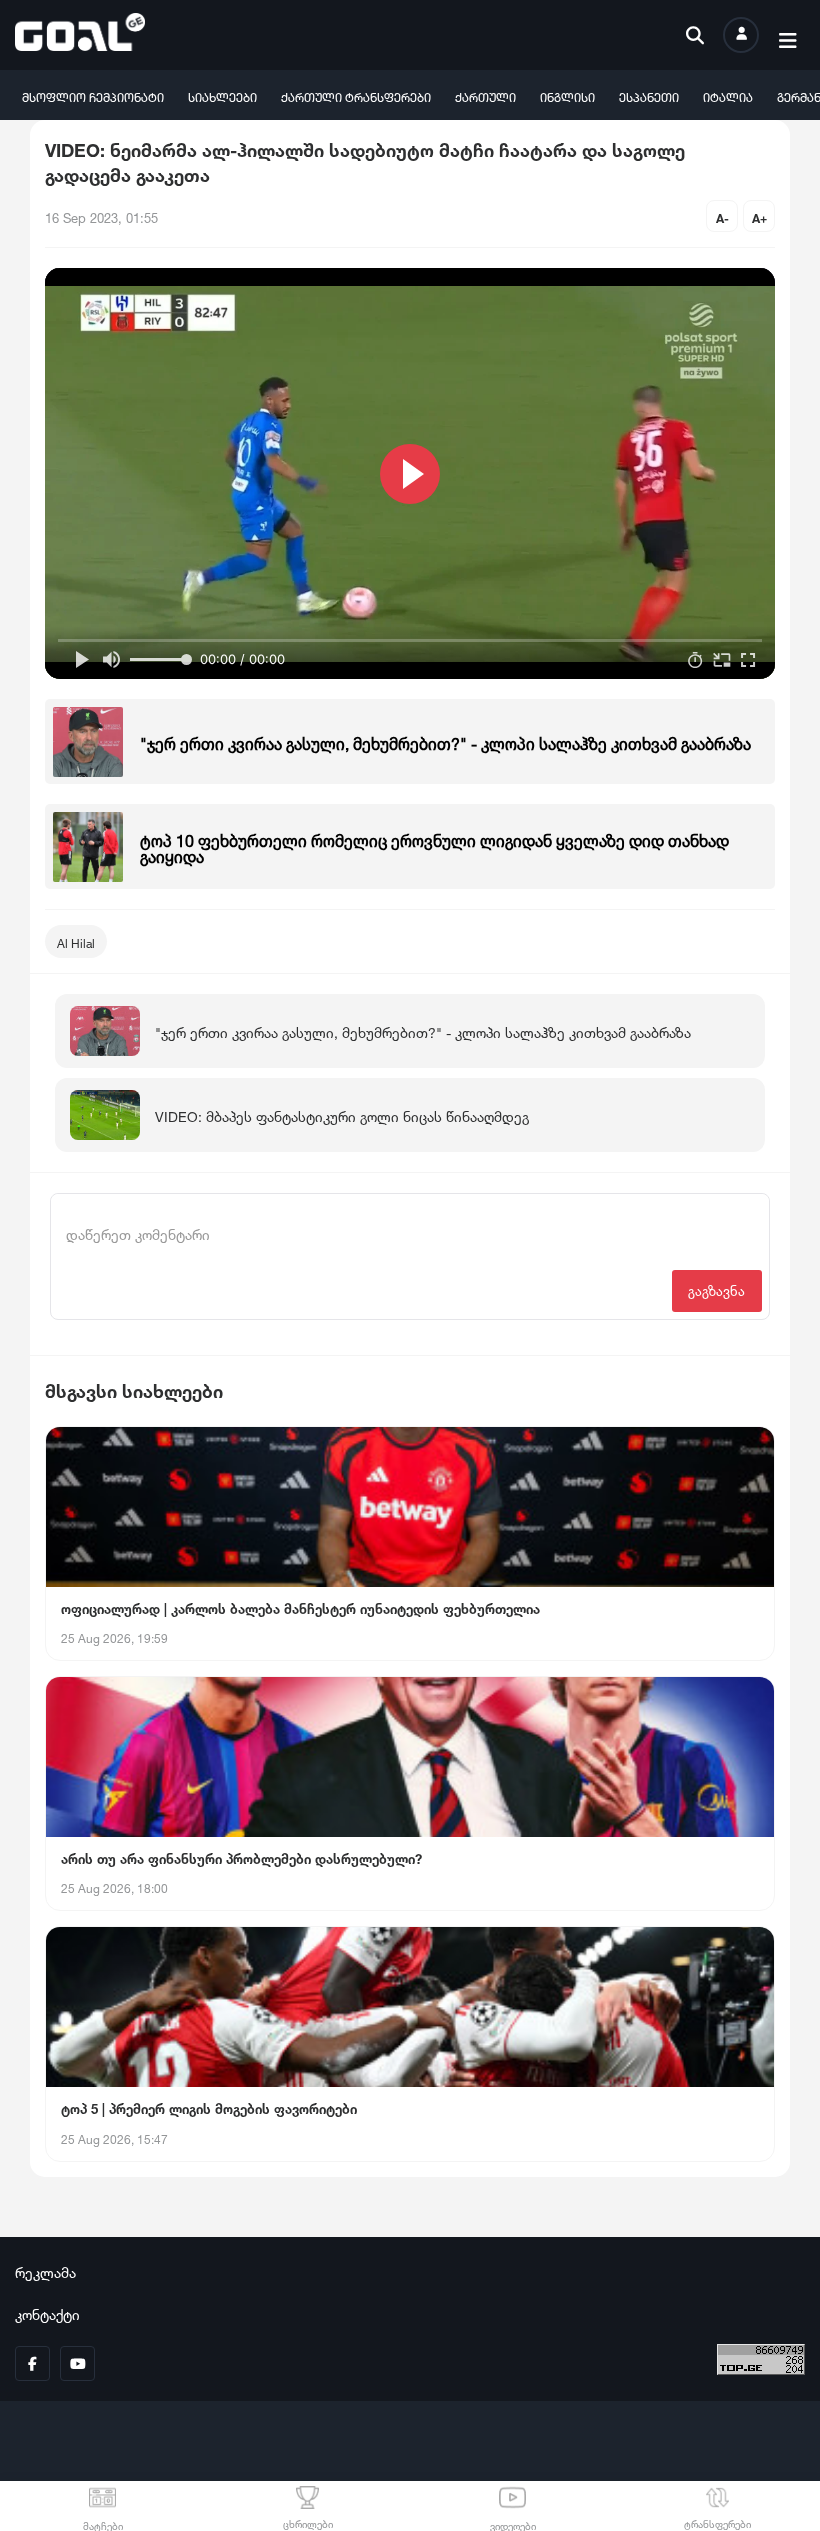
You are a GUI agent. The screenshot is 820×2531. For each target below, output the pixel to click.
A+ (759, 216)
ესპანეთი (649, 95)
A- (722, 216)
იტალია (728, 95)
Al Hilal (76, 941)
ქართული (485, 95)
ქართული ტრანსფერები (356, 95)
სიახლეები (222, 95)
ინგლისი (567, 95)
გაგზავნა (716, 1289)
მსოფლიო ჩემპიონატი (93, 95)
